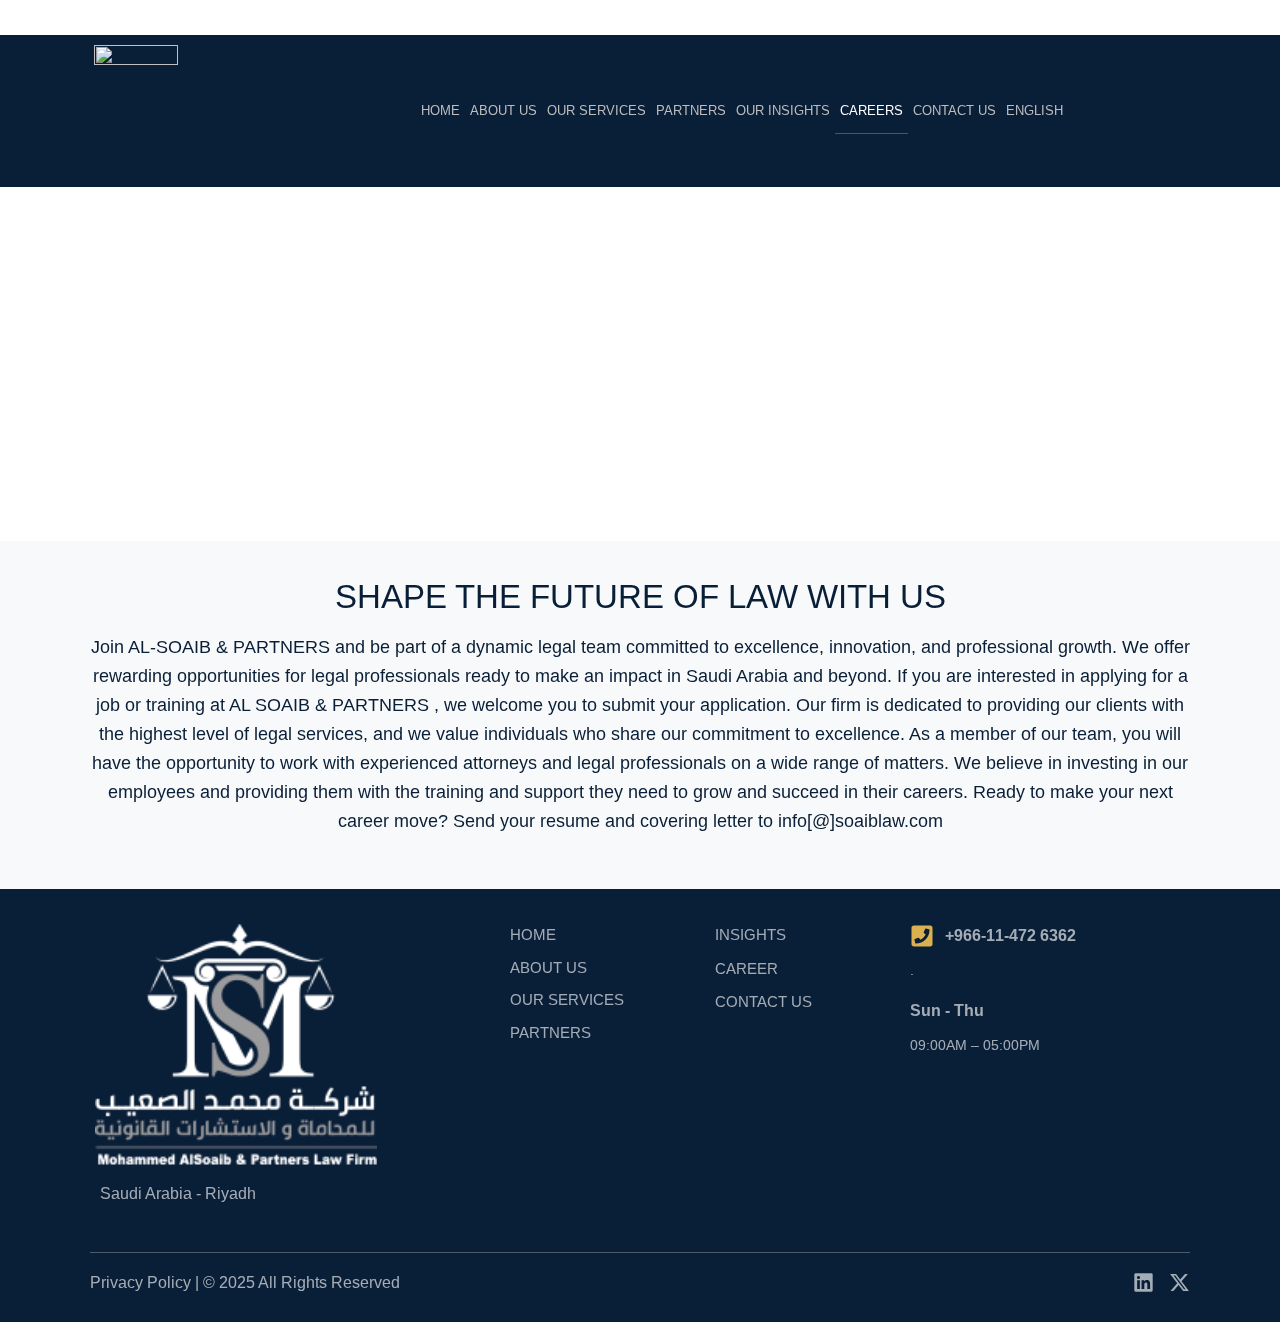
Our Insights (783, 110)
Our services (596, 110)
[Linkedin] (1143, 1282)
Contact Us (954, 110)
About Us (503, 110)
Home (440, 110)
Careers (871, 110)
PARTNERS (691, 110)
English (1034, 110)
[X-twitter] (1179, 1282)
